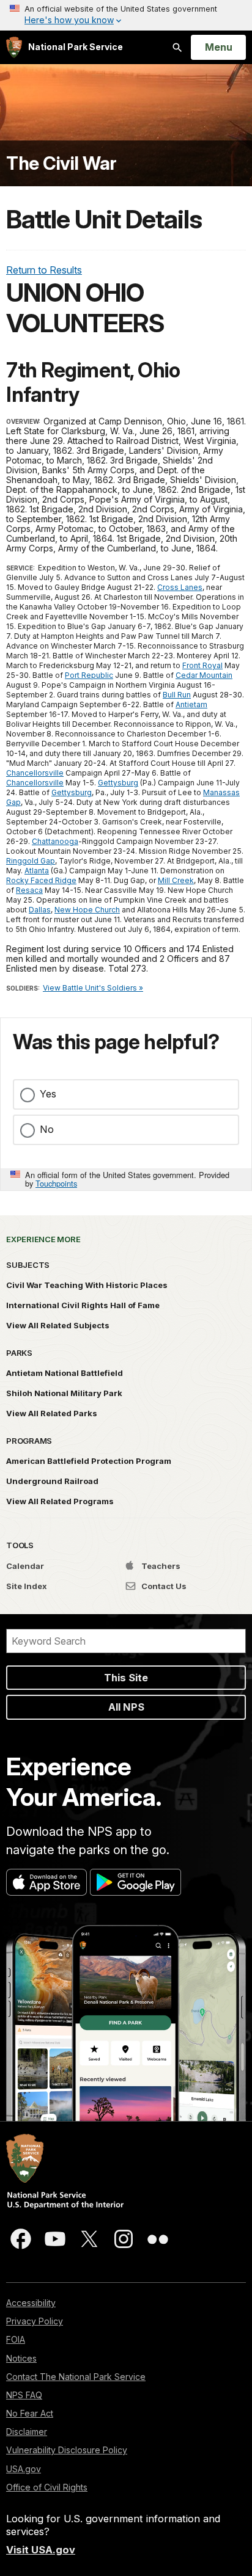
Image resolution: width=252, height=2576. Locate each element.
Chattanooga (55, 841)
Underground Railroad (52, 1481)
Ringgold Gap (31, 861)
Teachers (160, 1566)
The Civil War (61, 163)
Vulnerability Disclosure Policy (67, 2450)
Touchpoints (56, 1183)
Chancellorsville (35, 773)
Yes (48, 1094)
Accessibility (31, 2303)
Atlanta (37, 871)
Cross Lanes (180, 587)
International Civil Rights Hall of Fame (83, 1305)
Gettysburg (118, 783)
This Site (126, 1678)
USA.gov (24, 2469)
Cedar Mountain (204, 675)
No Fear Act (30, 2413)
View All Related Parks (52, 1413)
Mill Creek (176, 880)
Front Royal (202, 665)
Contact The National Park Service (76, 2377)
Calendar (25, 1566)
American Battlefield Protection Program (89, 1461)
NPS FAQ (24, 2395)
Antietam (191, 704)
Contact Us (163, 1586)
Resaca (29, 890)
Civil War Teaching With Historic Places (87, 1285)
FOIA (16, 2339)
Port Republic (89, 675)
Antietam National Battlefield (65, 1373)
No (47, 1129)
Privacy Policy (35, 2321)
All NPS (126, 1707)
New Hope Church (87, 910)
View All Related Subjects (58, 1325)
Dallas (40, 910)
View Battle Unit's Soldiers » (93, 988)
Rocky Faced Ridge (41, 880)
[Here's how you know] (126, 15)
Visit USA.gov (41, 2550)
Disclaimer (27, 2432)
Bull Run (177, 695)
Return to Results (44, 270)
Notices (21, 2358)
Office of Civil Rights (47, 2487)
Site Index (27, 1586)
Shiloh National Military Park (64, 1393)
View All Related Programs (60, 1501)
